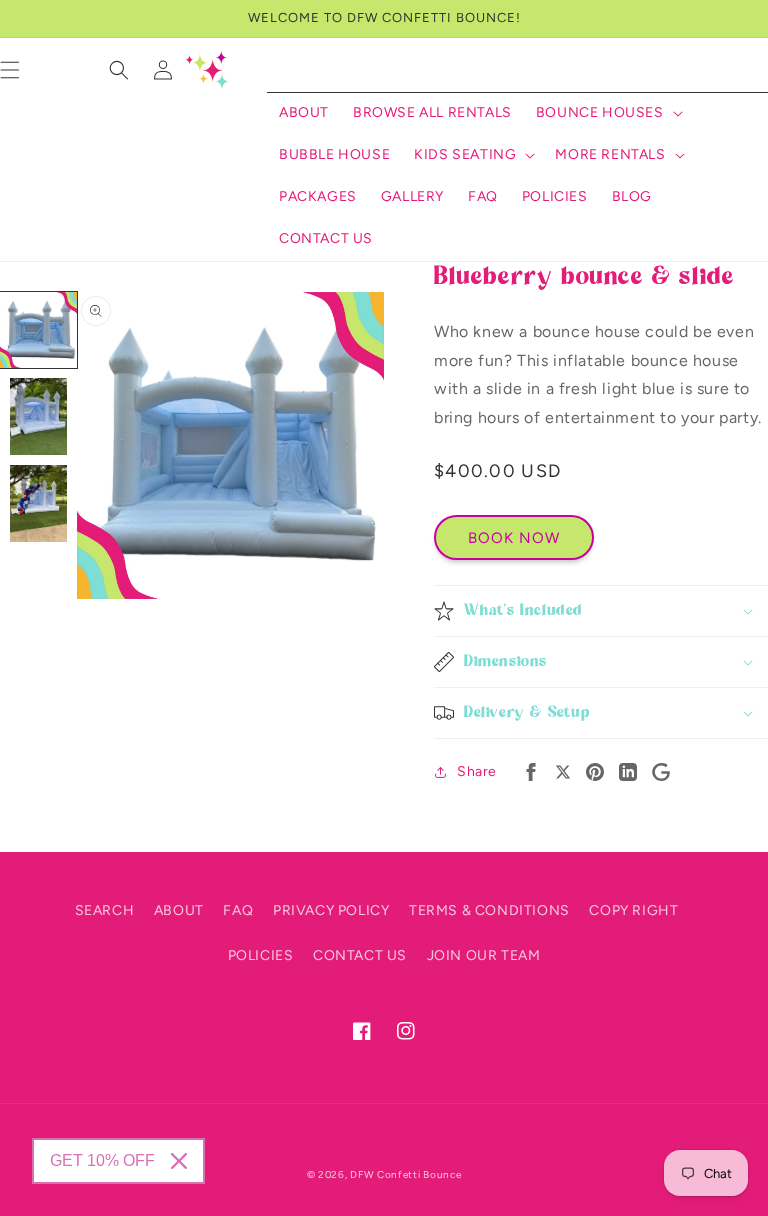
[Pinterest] (595, 772)
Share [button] (477, 771)
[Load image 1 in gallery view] (38, 330)
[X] (563, 772)
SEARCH (105, 910)
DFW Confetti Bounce (405, 1174)
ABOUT (179, 910)
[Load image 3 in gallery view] (38, 503)
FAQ (238, 910)
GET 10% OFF (102, 1160)
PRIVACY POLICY (331, 910)
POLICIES (261, 955)
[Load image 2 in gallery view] (38, 416)
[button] (607, 113)
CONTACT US (360, 955)
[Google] (661, 772)
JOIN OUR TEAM (484, 955)
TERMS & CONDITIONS (489, 910)
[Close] (179, 1161)
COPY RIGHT (633, 910)
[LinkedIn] (628, 772)
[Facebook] (531, 772)
